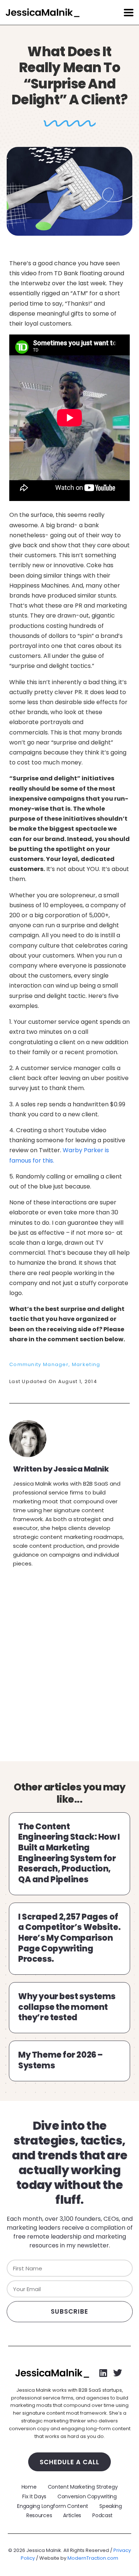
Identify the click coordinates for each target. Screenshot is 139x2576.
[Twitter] (118, 2373)
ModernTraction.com (93, 2558)
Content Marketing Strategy (83, 2487)
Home (29, 2487)
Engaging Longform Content (53, 2506)
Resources (39, 2515)
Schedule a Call (69, 2462)
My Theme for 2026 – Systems (60, 2060)
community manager (39, 1364)
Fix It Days (34, 2496)
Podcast (102, 2515)
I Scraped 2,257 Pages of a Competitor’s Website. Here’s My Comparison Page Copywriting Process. (69, 1938)
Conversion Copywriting (87, 2496)
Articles (72, 2515)
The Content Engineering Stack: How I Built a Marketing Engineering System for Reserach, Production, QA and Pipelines (69, 1853)
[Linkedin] (103, 2373)
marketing (86, 1364)
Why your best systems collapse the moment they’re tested (67, 2007)
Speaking (111, 2506)
